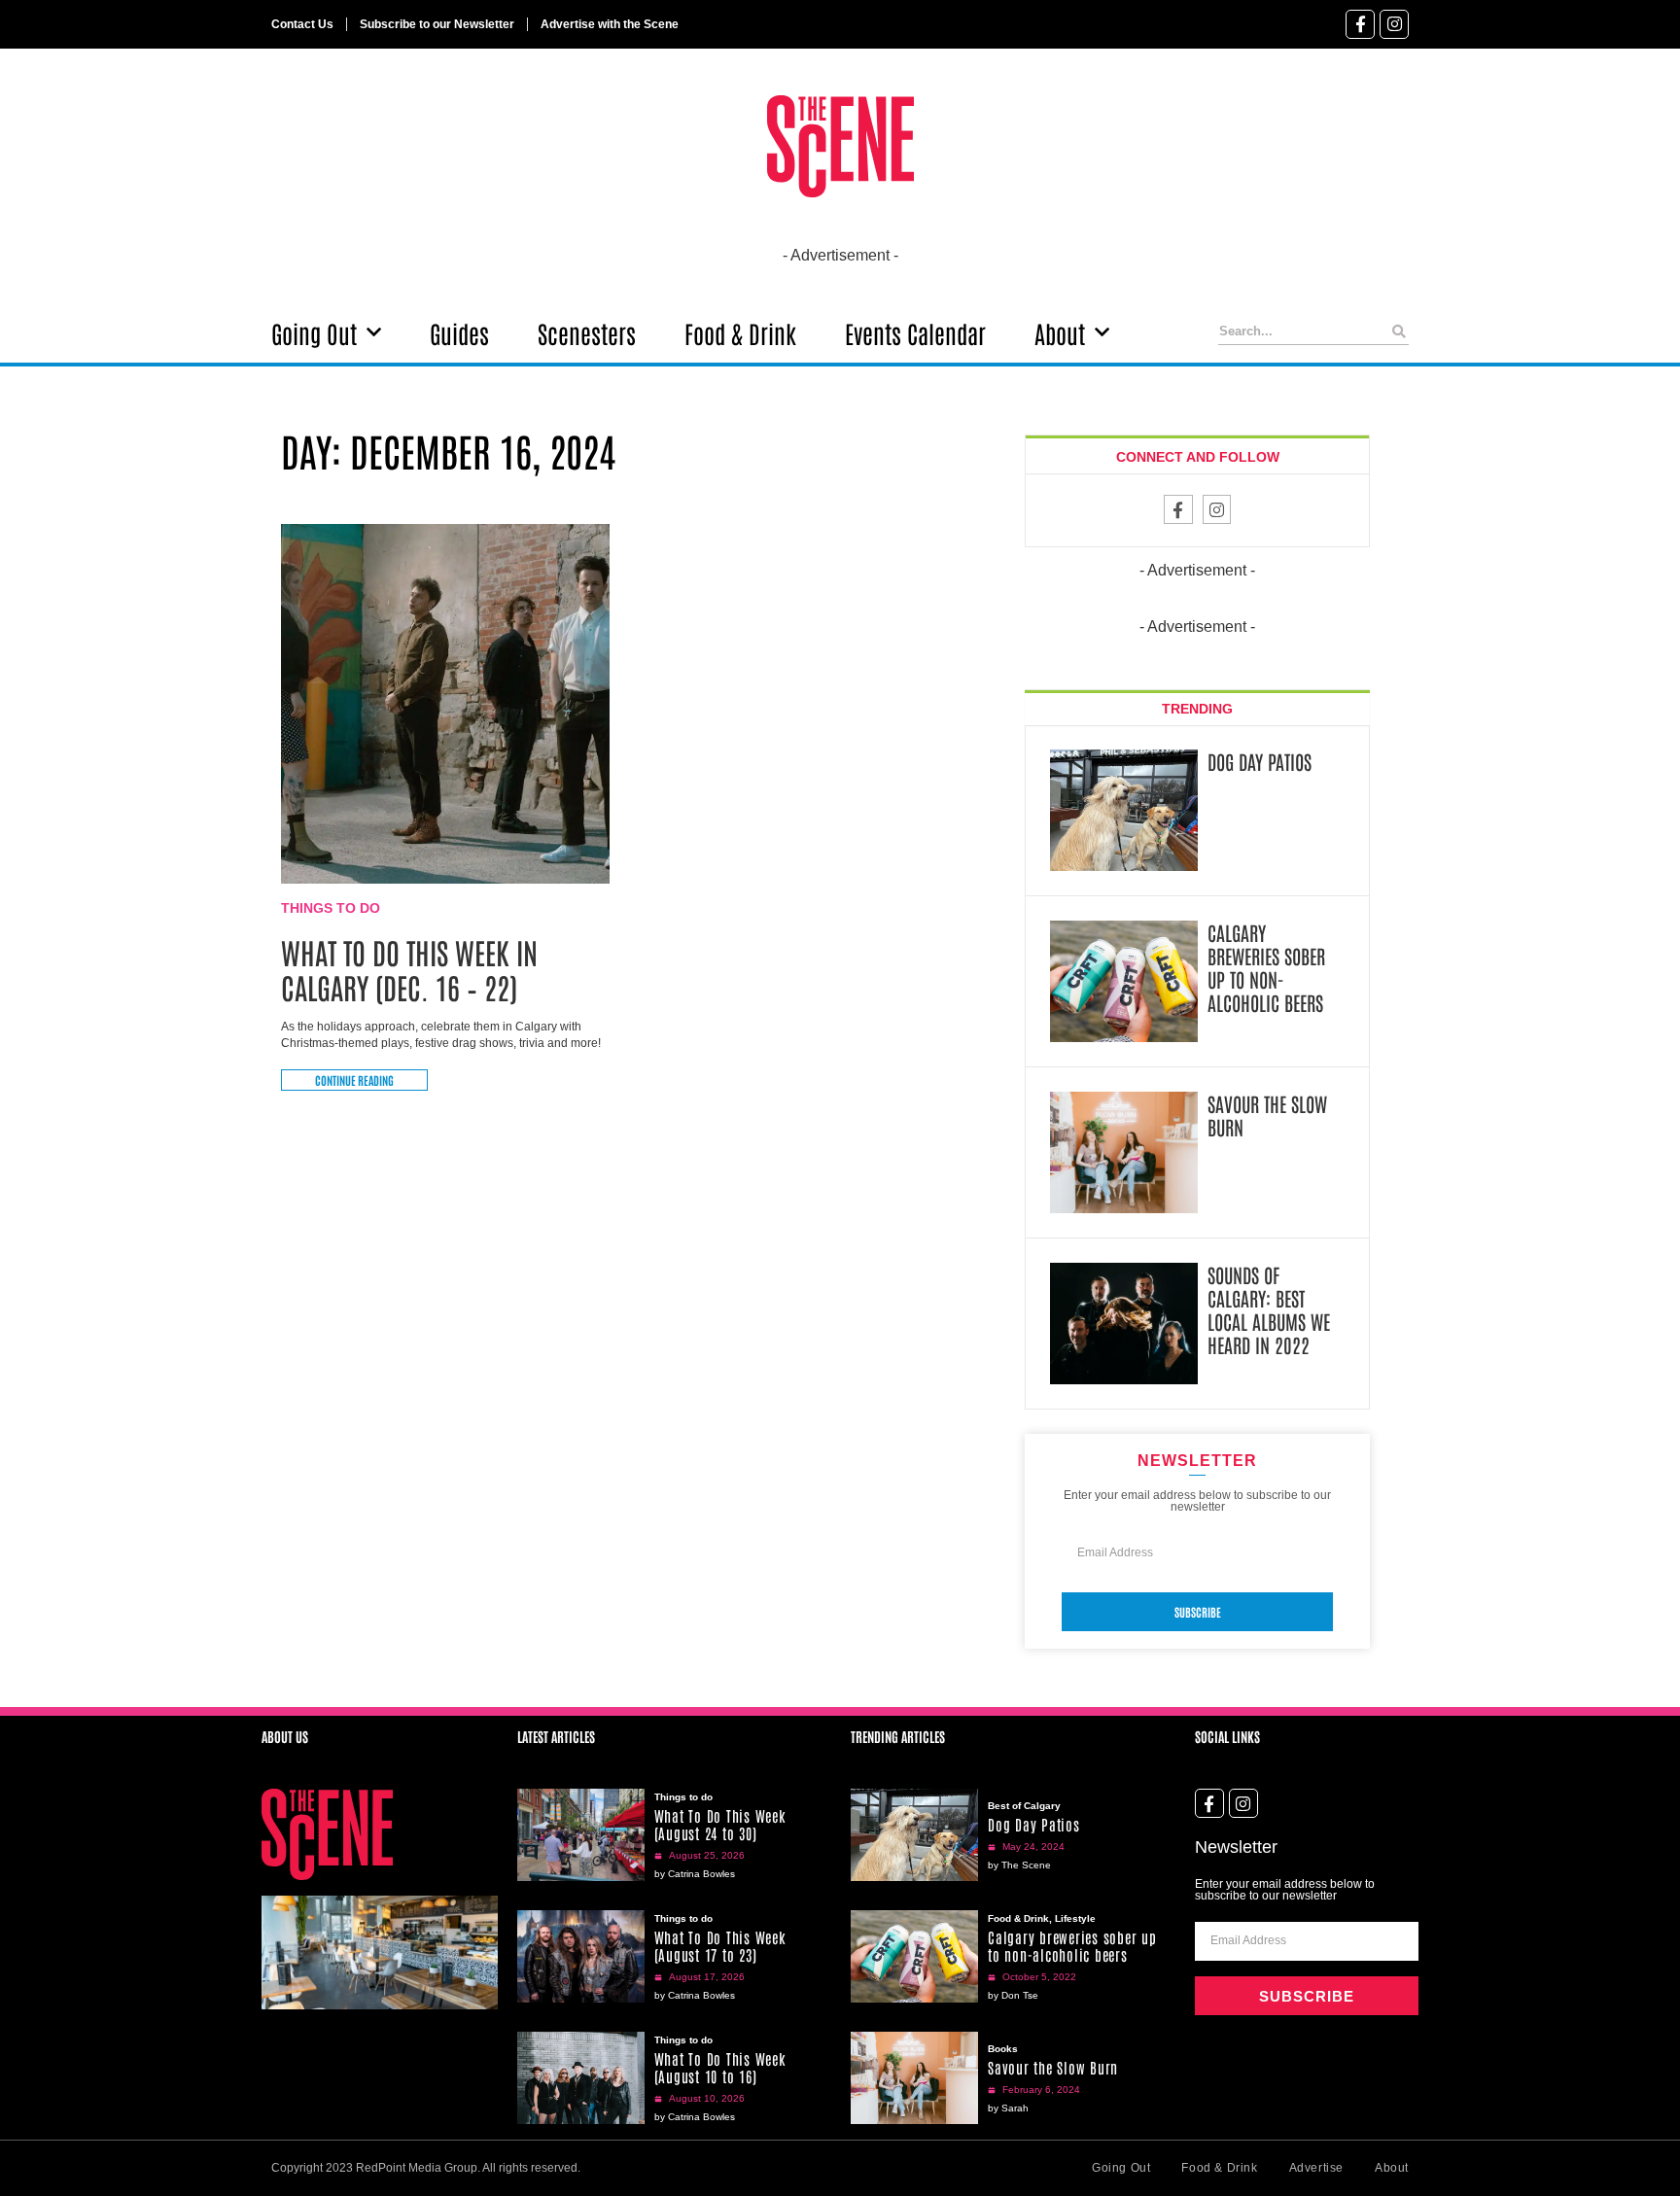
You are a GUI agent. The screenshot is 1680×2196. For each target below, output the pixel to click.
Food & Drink (740, 332)
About (1060, 332)
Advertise (1316, 2168)
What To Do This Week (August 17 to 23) (720, 1946)
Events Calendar (915, 332)
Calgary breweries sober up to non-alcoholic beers (1266, 967)
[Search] (1400, 331)
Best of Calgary (1024, 1806)
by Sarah (1008, 2108)
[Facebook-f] (1360, 24)
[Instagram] (1394, 24)
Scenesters (587, 332)
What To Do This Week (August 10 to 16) (720, 2067)
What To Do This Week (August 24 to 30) (720, 1824)
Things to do (331, 908)
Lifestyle (1075, 1918)
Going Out (314, 332)
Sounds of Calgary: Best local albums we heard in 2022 (1269, 1309)
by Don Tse (1013, 1995)
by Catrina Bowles (695, 1874)
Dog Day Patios (1260, 761)
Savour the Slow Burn (1267, 1115)
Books (1003, 2049)
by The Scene (1019, 1865)
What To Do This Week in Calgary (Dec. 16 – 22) (409, 969)
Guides (459, 332)
